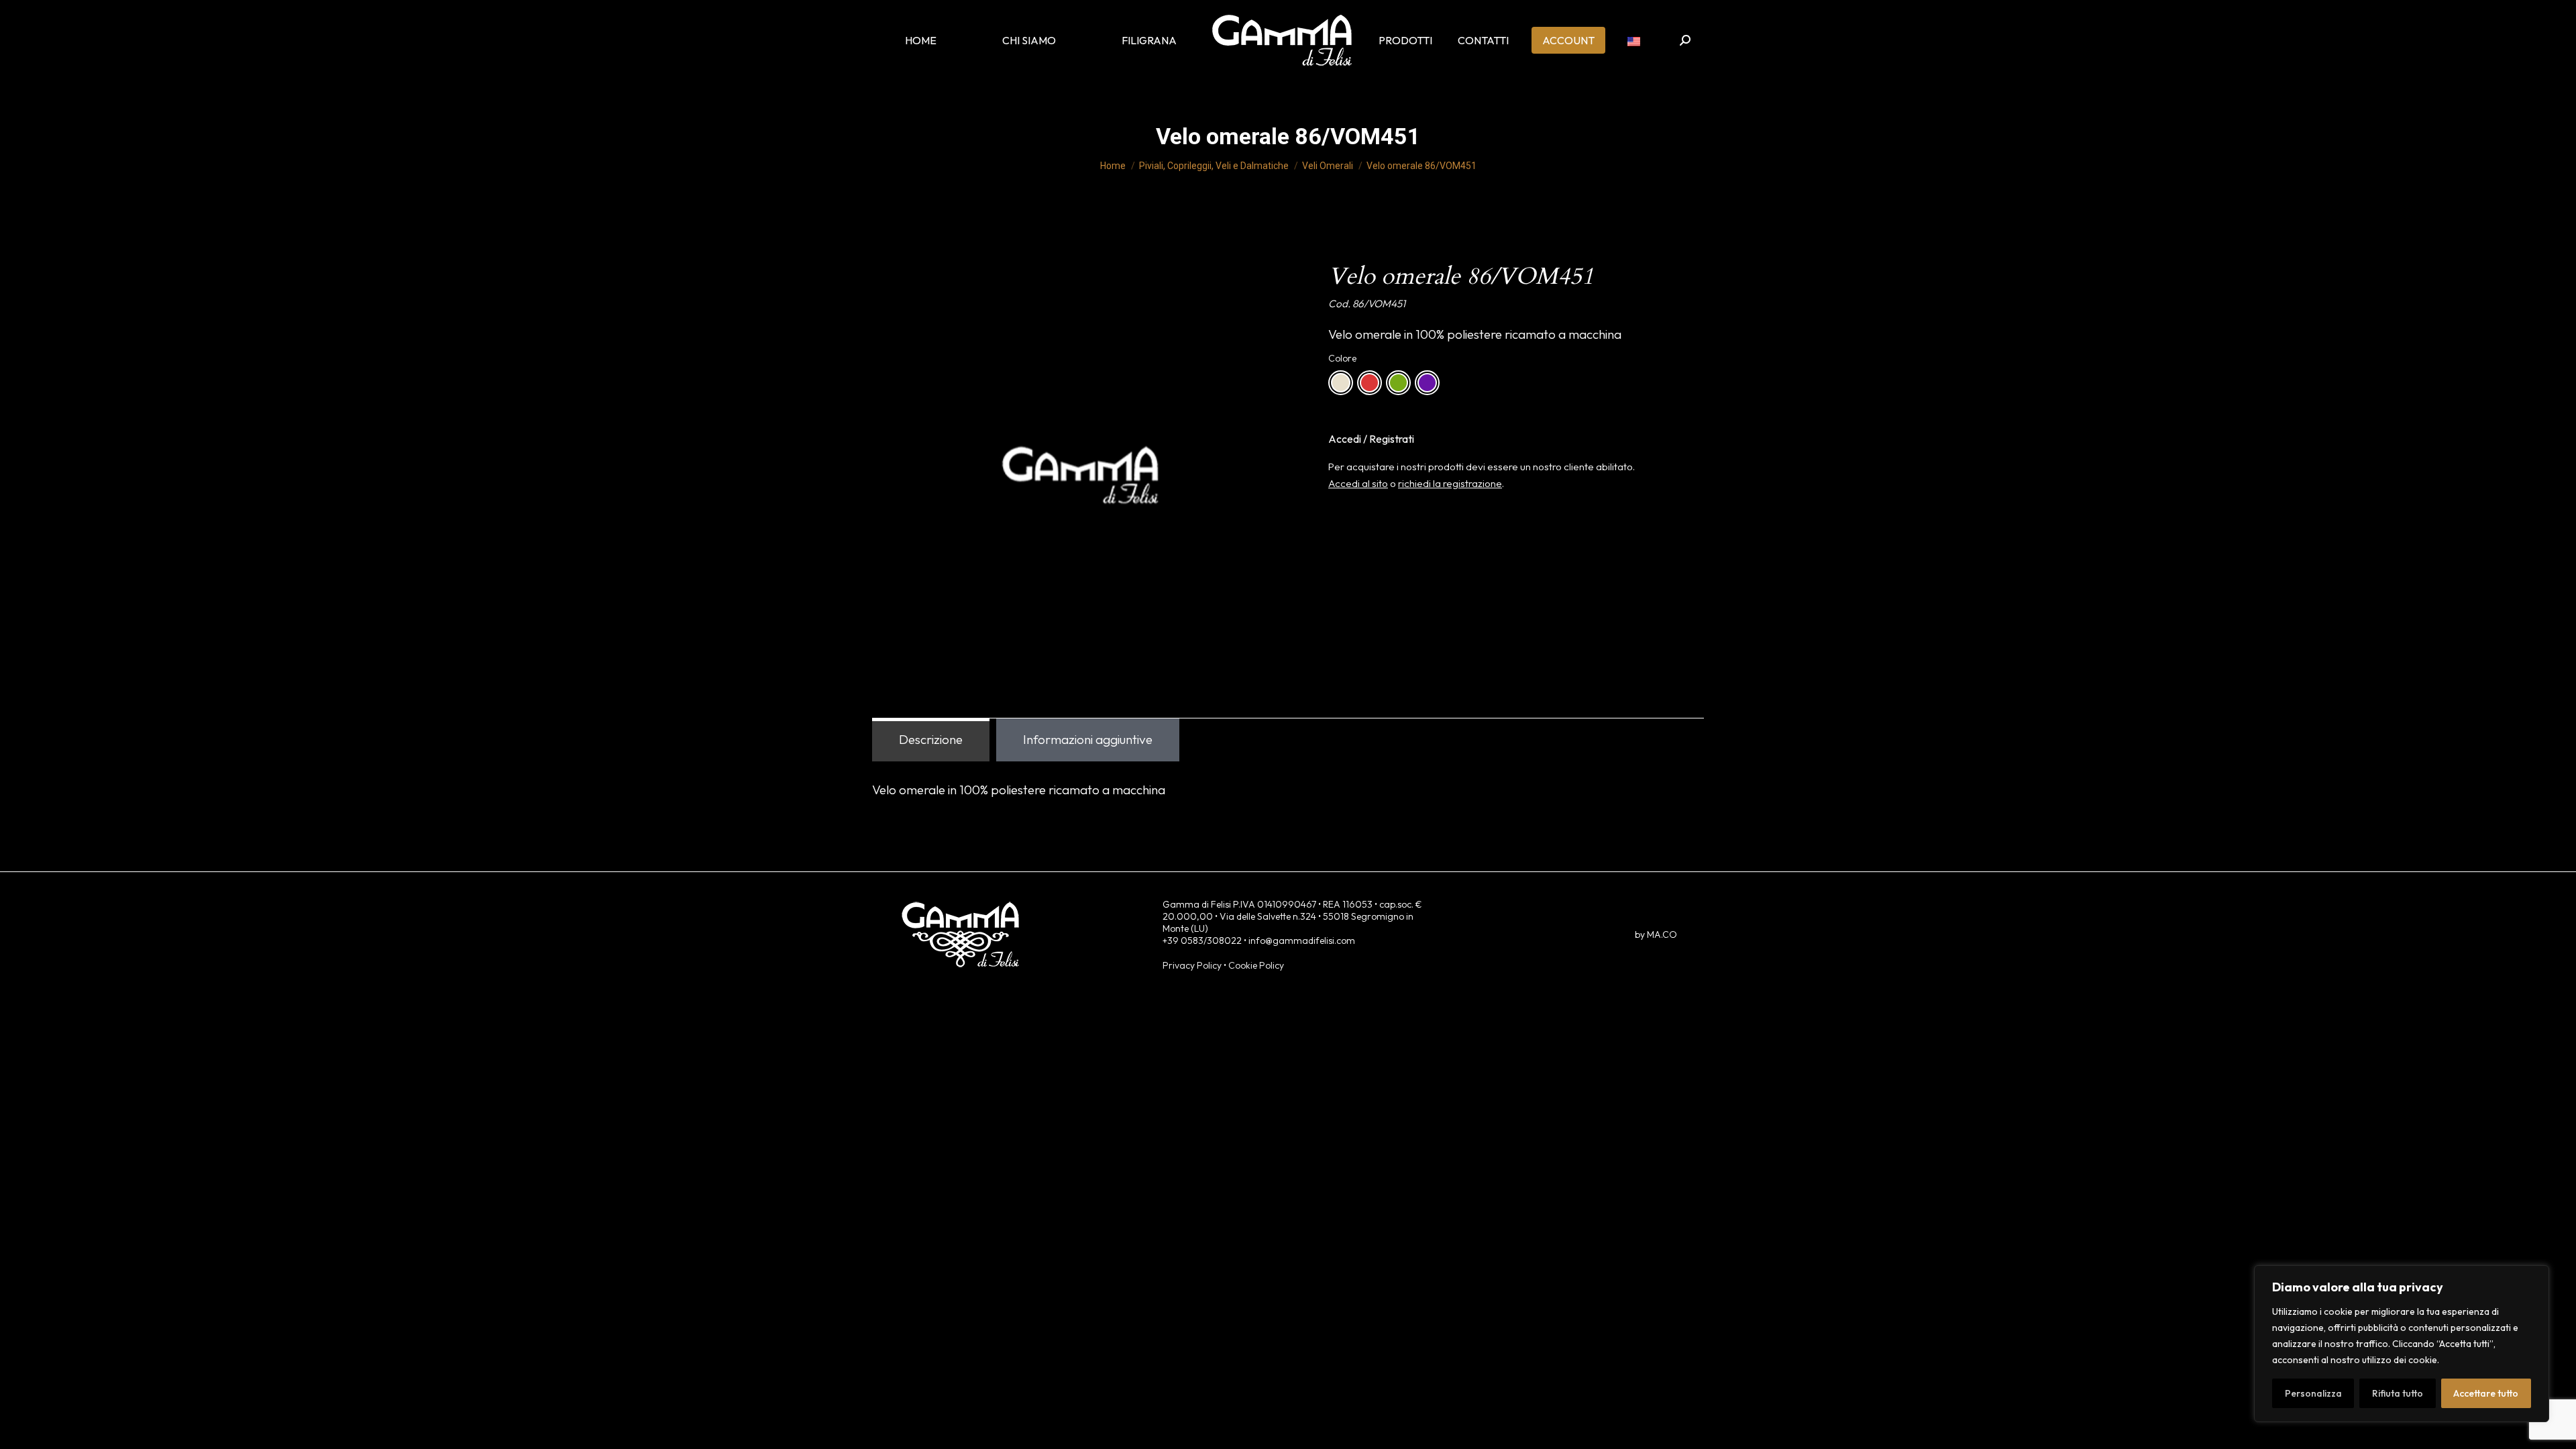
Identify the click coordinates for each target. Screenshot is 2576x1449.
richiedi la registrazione (1450, 483)
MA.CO (1662, 934)
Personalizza (2313, 1393)
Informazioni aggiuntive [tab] (1088, 739)
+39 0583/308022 (1202, 941)
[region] (2402, 1344)
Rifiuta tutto (2398, 1393)
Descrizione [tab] (931, 739)
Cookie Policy (1256, 965)
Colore (1342, 358)
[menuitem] (1634, 40)
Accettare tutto (2486, 1393)
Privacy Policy (1192, 965)
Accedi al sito (1358, 483)
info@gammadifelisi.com (1302, 941)
